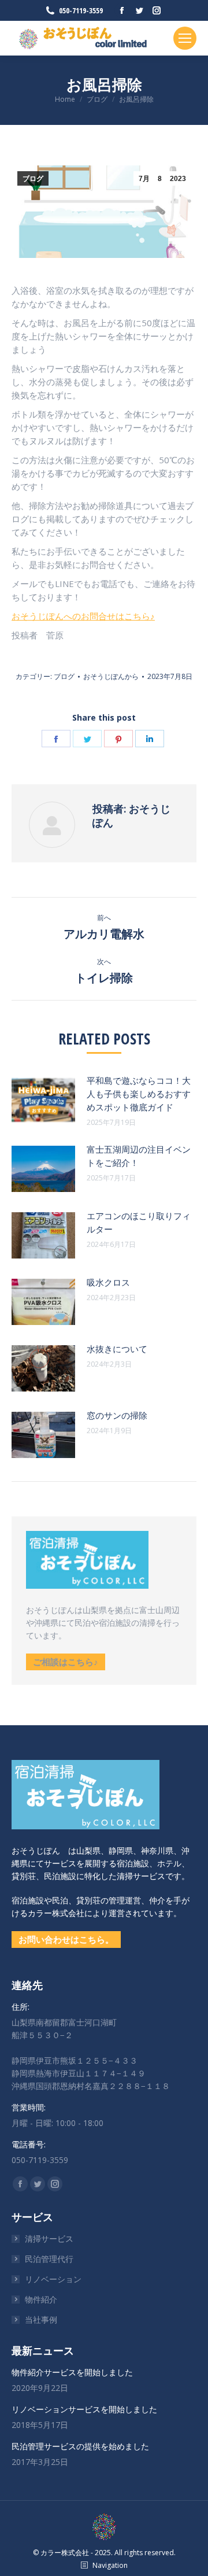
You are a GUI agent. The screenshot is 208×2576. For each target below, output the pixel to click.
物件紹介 (41, 2299)
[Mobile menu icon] (185, 38)
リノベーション (53, 2279)
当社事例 (41, 2319)
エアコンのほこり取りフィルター (139, 1222)
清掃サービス (49, 2239)
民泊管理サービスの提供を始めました (80, 2446)
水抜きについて (117, 1349)
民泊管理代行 (49, 2259)
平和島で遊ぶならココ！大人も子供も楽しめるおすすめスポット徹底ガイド (139, 1094)
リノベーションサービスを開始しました (84, 2409)
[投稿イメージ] (43, 1100)
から (111, 676)
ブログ (33, 179)
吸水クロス (108, 1282)
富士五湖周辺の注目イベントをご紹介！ (139, 1156)
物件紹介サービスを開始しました (72, 2372)
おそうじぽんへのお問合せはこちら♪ (83, 616)
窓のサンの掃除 (117, 1415)
